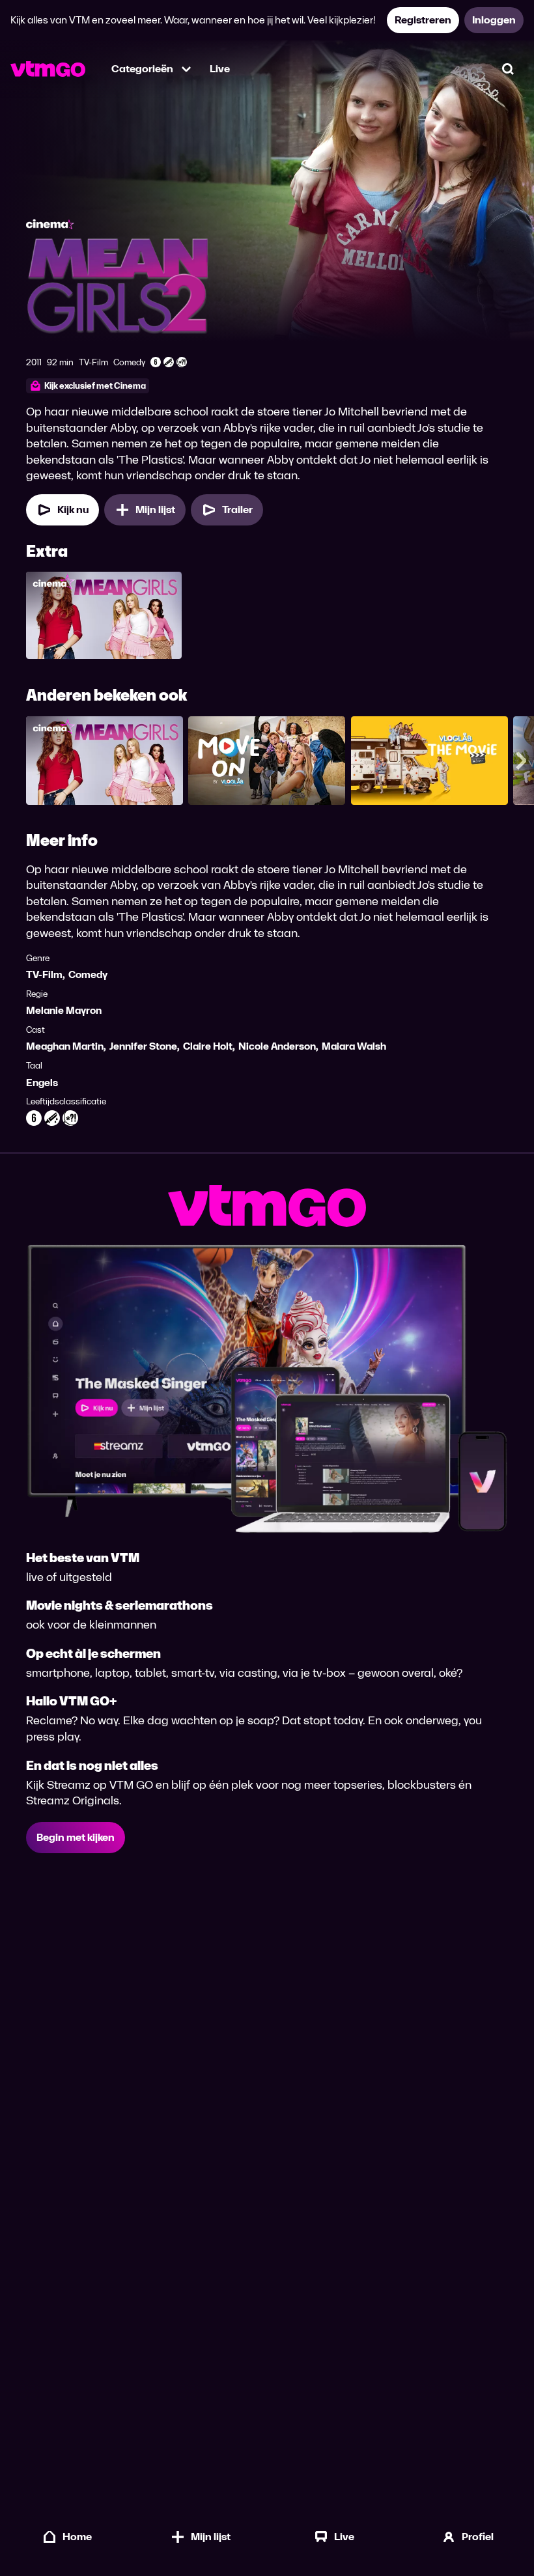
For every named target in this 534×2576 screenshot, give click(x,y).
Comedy (88, 974)
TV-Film (44, 974)
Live (220, 69)
